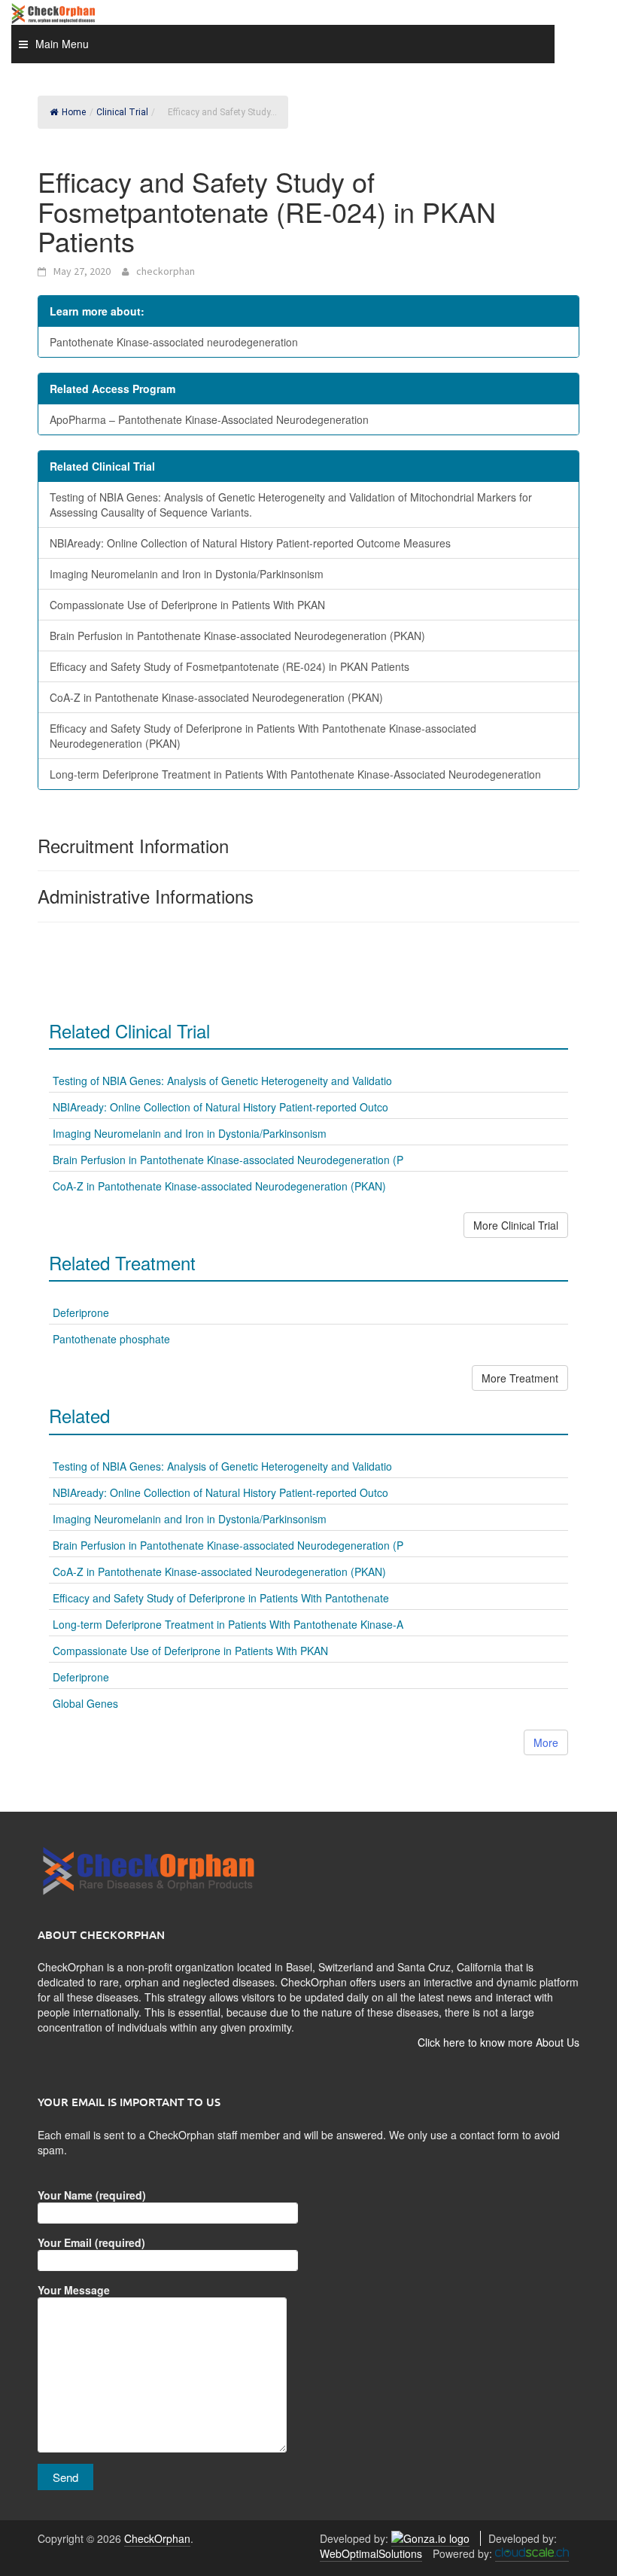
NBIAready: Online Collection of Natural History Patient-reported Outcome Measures (250, 543)
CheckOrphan (157, 2538)
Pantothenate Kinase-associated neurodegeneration (174, 342)
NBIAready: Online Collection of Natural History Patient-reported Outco (220, 1107)
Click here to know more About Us (498, 2042)
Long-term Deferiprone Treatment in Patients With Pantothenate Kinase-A (228, 1624)
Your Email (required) (91, 2242)
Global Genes (85, 1703)
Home (74, 112)
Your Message (74, 2290)
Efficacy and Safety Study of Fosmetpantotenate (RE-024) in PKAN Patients (229, 666)
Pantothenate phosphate (111, 1339)
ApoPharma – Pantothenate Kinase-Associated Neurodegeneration (209, 419)
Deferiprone (81, 1312)
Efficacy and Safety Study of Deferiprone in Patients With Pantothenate (221, 1598)
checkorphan (166, 271)
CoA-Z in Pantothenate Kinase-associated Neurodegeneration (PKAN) (216, 697)
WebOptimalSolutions (371, 2553)
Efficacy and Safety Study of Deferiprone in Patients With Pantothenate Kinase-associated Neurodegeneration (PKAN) (263, 736)
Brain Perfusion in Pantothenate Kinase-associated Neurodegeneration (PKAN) (237, 636)
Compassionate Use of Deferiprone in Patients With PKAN (187, 605)
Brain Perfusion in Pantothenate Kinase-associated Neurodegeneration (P (228, 1160)
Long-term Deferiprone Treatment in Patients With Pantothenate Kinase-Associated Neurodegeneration (295, 774)
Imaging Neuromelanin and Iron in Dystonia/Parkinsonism (187, 574)
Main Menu (62, 44)
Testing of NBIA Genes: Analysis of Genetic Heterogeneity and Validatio (222, 1081)
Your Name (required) (92, 2195)
